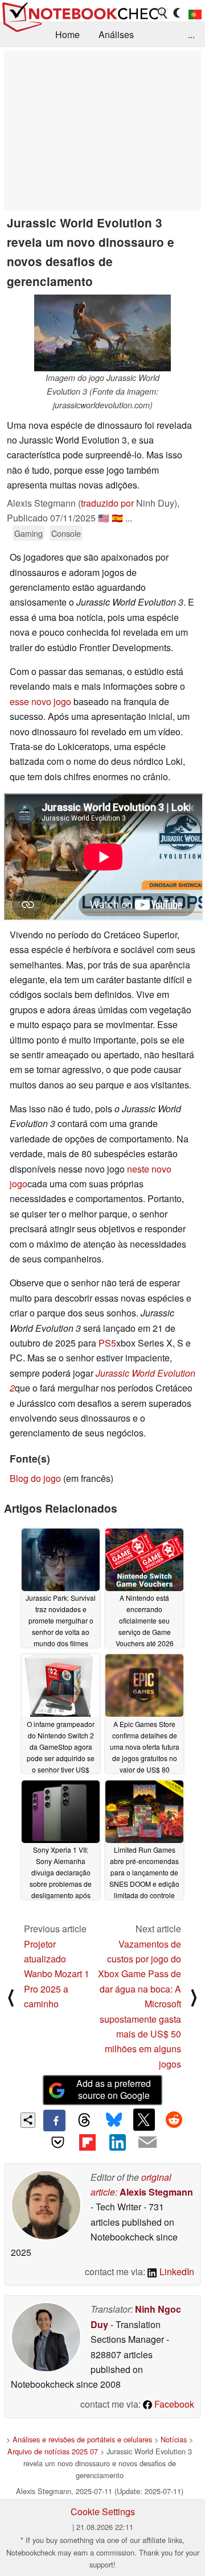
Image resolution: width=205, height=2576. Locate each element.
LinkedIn (176, 2271)
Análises (116, 34)
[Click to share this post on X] (144, 2119)
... (191, 34)
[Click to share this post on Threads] (84, 2121)
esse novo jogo (40, 701)
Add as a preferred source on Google (114, 2089)
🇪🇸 (117, 518)
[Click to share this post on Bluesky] (114, 2121)
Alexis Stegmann (156, 2192)
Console (66, 533)
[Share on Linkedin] (117, 2142)
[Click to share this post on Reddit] (174, 2119)
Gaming (28, 533)
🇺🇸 (104, 518)
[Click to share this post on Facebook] (54, 2121)
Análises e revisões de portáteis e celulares (82, 2439)
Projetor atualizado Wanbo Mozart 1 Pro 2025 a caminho (57, 1974)
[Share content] (28, 2120)
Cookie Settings (103, 2511)
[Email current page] (147, 2143)
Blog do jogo (35, 1478)
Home (67, 34)
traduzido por (107, 503)
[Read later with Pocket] (58, 2142)
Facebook (173, 2404)
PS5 (107, 1343)
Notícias (174, 2439)
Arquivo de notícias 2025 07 (53, 2451)
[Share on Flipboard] (88, 2142)
